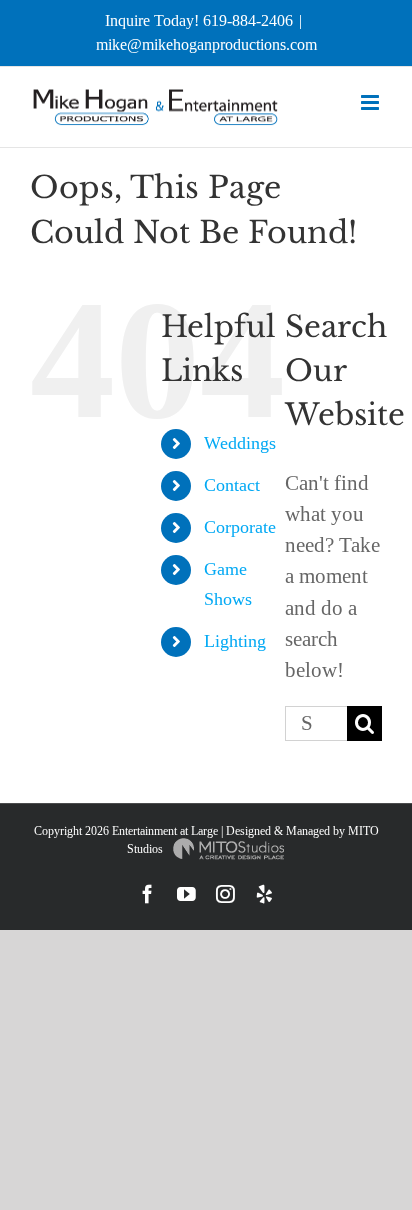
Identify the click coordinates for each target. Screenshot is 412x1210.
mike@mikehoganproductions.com (206, 44)
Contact (232, 485)
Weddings (240, 443)
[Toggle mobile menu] (371, 102)
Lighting (235, 641)
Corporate (240, 527)
